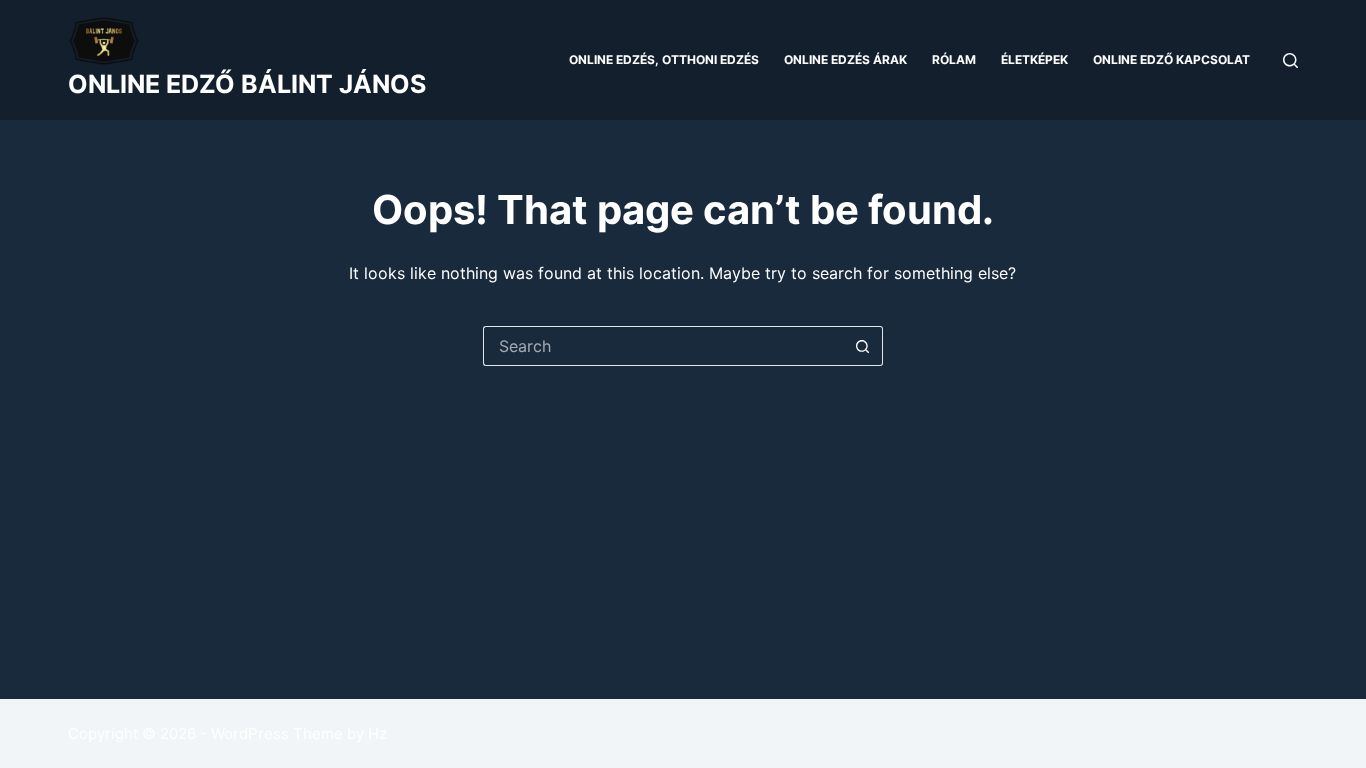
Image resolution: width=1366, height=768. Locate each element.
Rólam (954, 59)
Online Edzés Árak (845, 59)
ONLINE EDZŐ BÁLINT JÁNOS (247, 84)
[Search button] (863, 346)
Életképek (1034, 59)
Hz (377, 733)
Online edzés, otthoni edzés (664, 59)
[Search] (1290, 60)
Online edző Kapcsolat (1171, 59)
